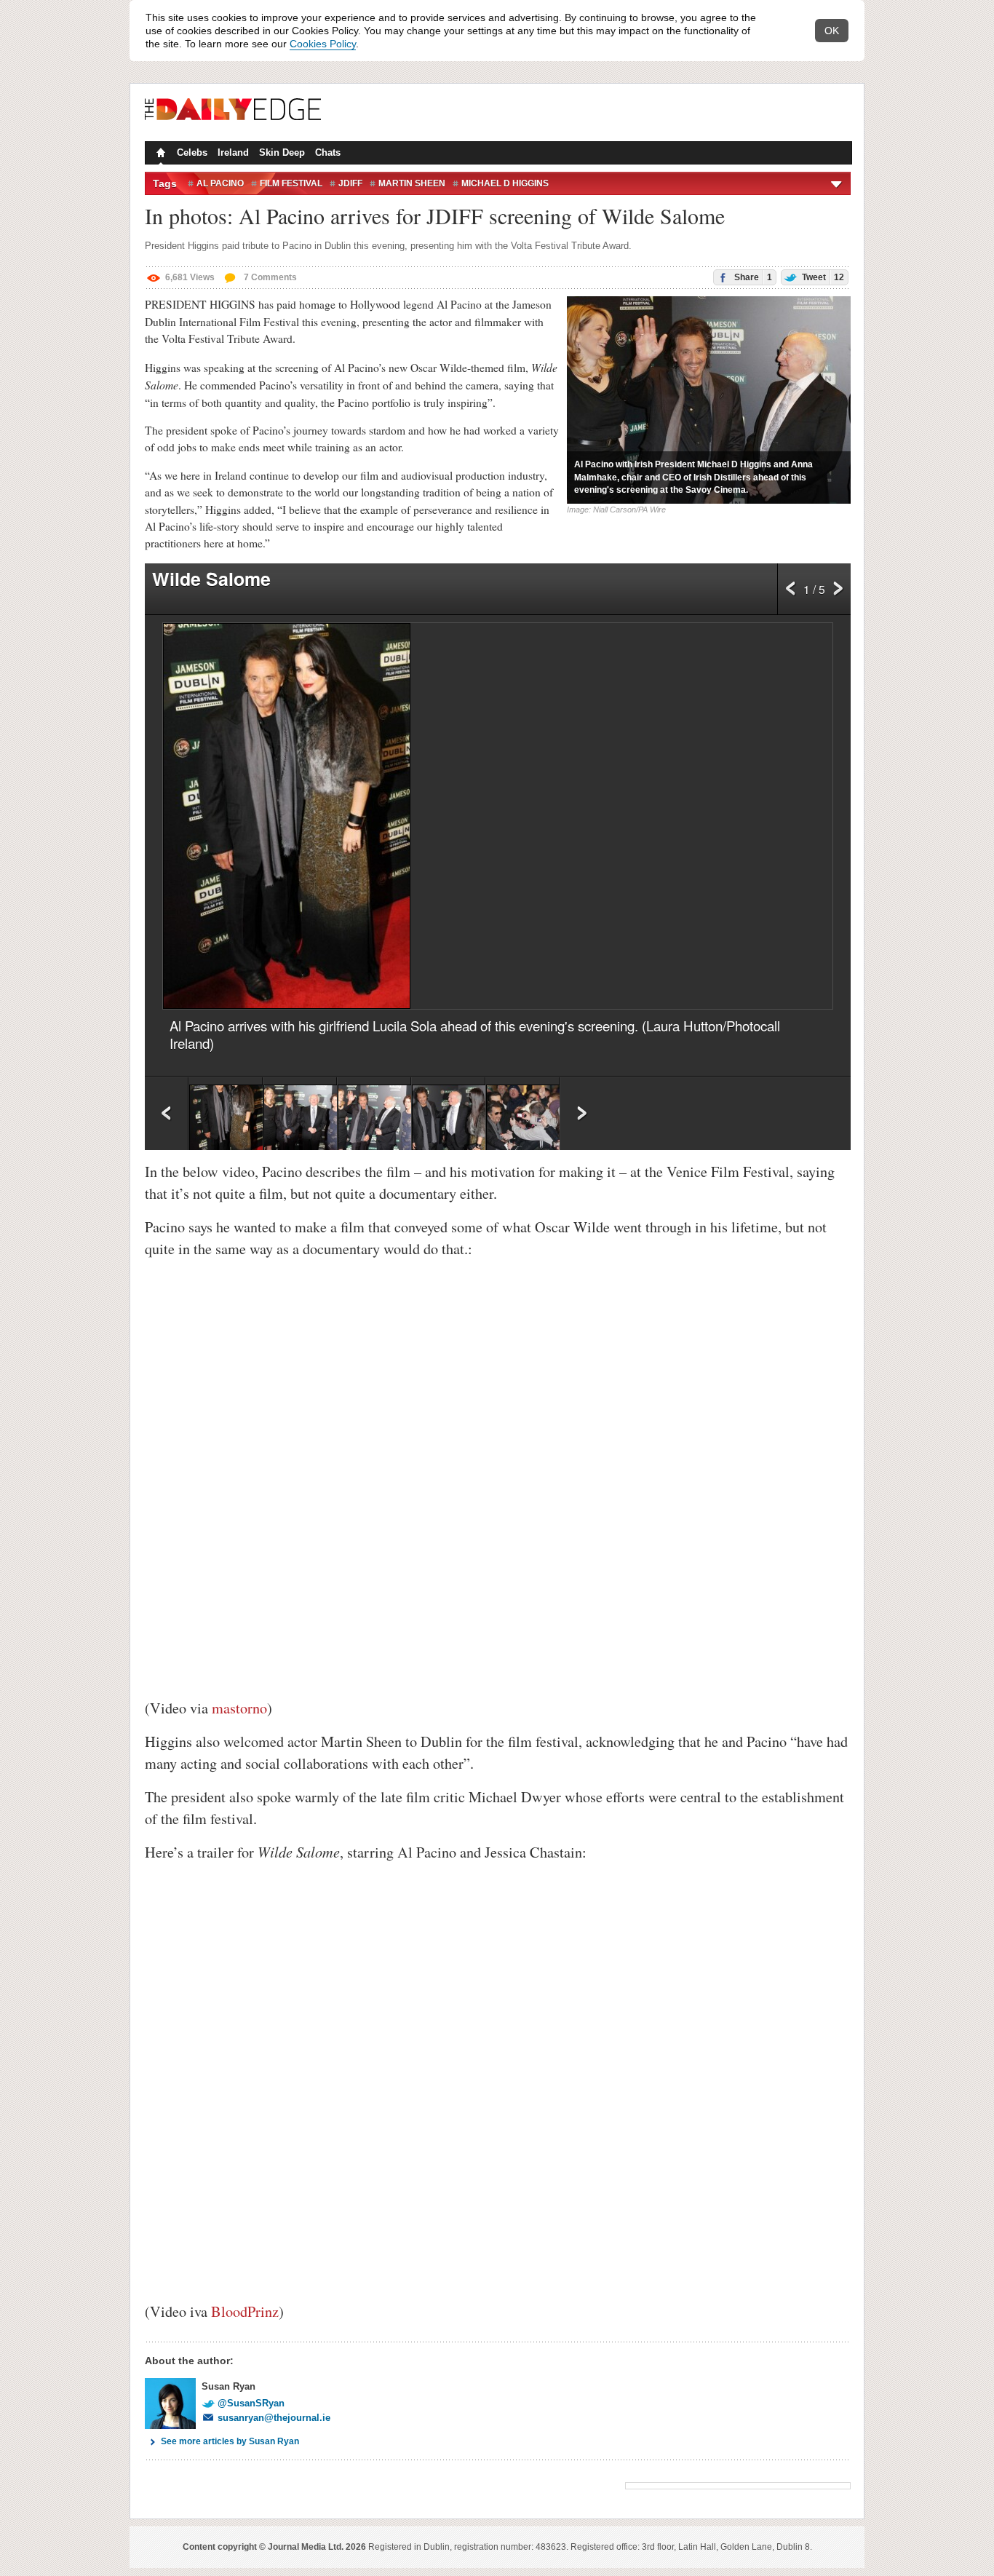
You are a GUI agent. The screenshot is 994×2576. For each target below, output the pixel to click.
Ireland (233, 152)
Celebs (192, 152)
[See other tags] (837, 183)
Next (838, 593)
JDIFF (350, 183)
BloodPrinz (245, 2311)
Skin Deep (282, 152)
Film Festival (291, 183)
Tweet (822, 277)
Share (752, 277)
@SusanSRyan (251, 2403)
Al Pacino (220, 183)
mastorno (239, 1708)
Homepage (159, 154)
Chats (328, 152)
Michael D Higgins (505, 183)
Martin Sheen (412, 183)
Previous (791, 593)
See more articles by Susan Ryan (230, 2441)
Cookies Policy (323, 44)
